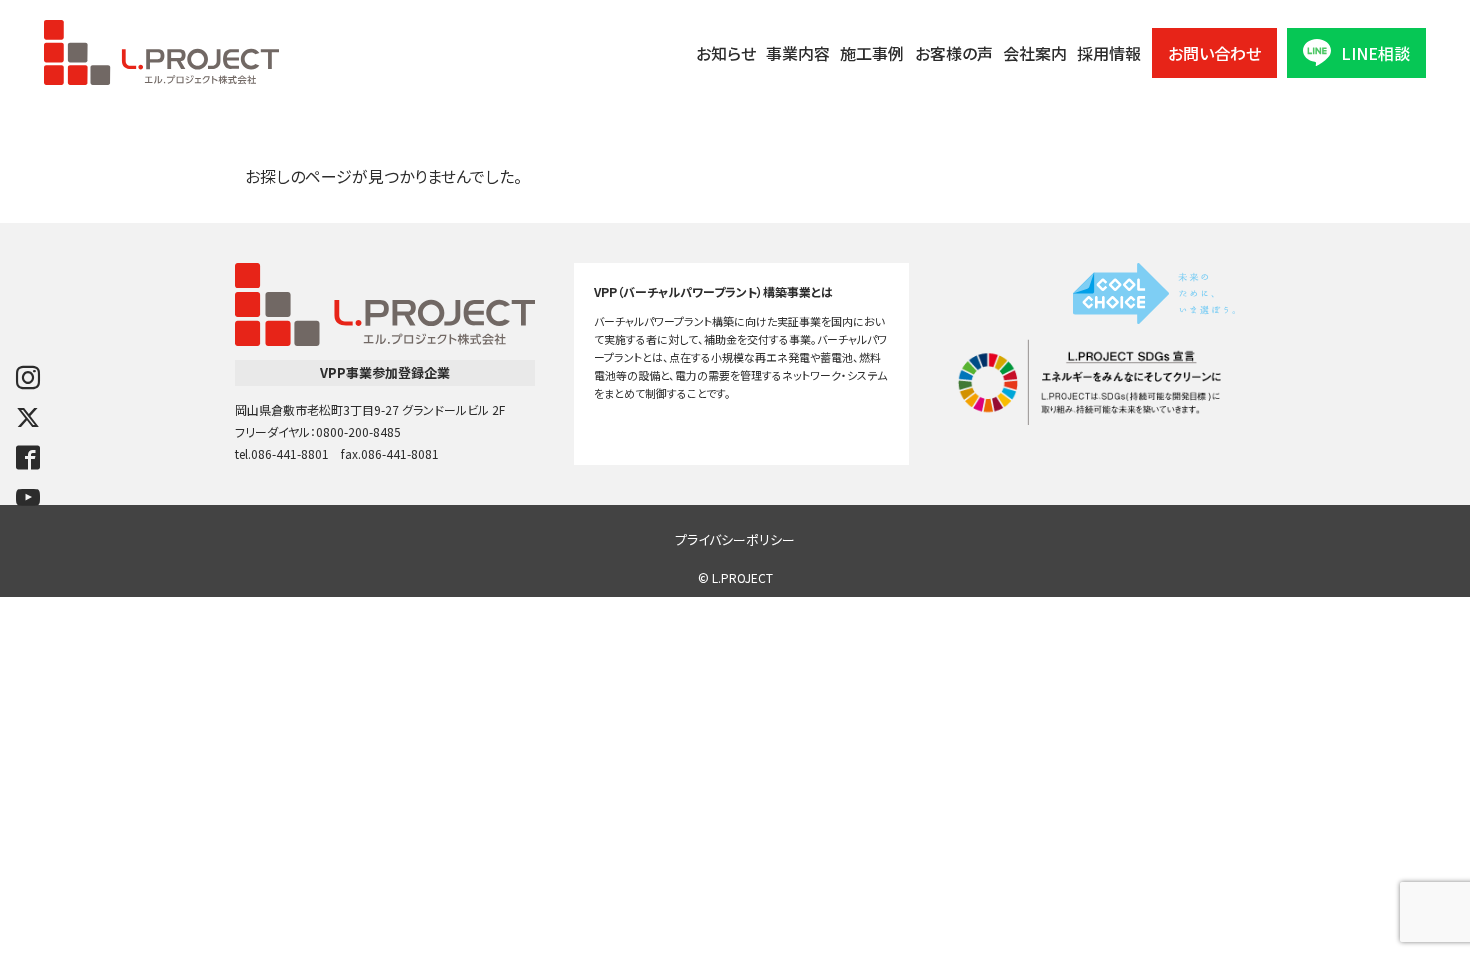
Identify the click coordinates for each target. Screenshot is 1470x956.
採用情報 (1109, 53)
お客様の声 (954, 53)
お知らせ (726, 53)
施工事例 (872, 53)
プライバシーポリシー (735, 539)
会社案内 (1035, 53)
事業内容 (798, 53)
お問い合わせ (1214, 53)
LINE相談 (1375, 53)
